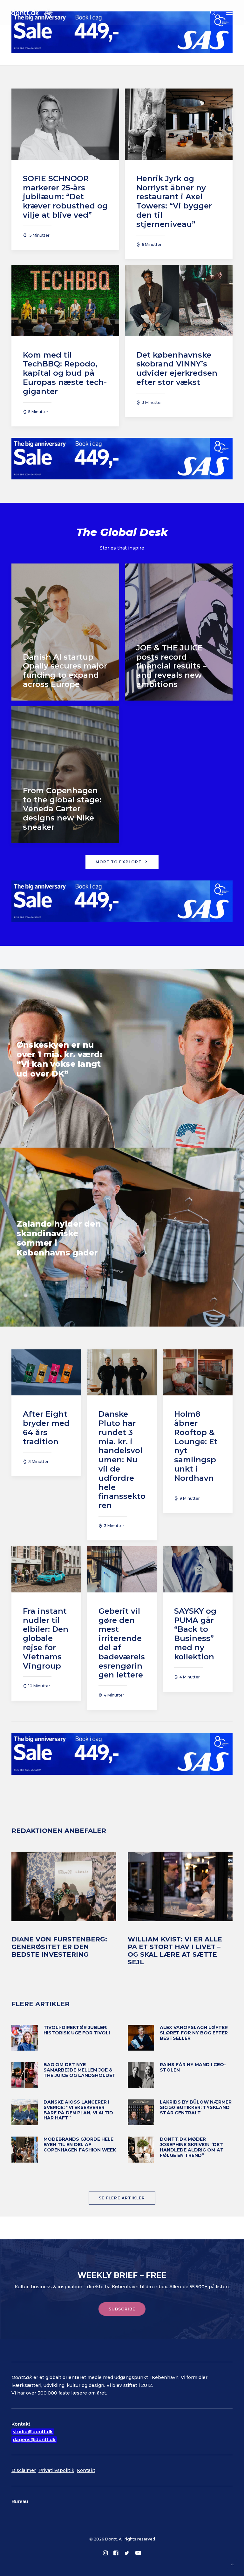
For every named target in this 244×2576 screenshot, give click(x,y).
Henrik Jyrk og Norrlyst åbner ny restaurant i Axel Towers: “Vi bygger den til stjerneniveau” (174, 201)
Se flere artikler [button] (122, 2198)
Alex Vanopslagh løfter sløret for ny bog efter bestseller (194, 2033)
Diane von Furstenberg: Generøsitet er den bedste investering (59, 1947)
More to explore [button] (119, 862)
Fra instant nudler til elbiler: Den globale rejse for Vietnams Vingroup (46, 1638)
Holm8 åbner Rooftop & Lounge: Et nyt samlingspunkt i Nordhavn (196, 1446)
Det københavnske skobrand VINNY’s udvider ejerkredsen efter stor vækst (177, 369)
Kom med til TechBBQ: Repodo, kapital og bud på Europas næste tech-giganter (65, 373)
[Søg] (210, 13)
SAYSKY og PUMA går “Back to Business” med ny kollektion (195, 1634)
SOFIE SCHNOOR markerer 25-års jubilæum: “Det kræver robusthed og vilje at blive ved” (65, 197)
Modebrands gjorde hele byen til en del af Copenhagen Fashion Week (80, 2144)
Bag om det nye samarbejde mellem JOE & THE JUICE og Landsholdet (80, 2070)
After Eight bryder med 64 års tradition (46, 1428)
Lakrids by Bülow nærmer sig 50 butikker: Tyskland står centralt (196, 2107)
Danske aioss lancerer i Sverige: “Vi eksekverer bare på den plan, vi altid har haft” (78, 2110)
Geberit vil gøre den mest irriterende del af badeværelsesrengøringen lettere (122, 1643)
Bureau (20, 2501)
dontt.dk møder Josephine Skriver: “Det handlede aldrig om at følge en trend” (192, 2147)
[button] (229, 13)
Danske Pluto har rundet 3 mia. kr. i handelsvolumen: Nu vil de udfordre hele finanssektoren (122, 1460)
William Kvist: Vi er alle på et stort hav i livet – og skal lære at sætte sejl (175, 1951)
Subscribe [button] (122, 2309)
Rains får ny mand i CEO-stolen (193, 2067)
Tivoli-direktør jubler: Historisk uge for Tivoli (77, 2030)
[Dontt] (32, 13)
